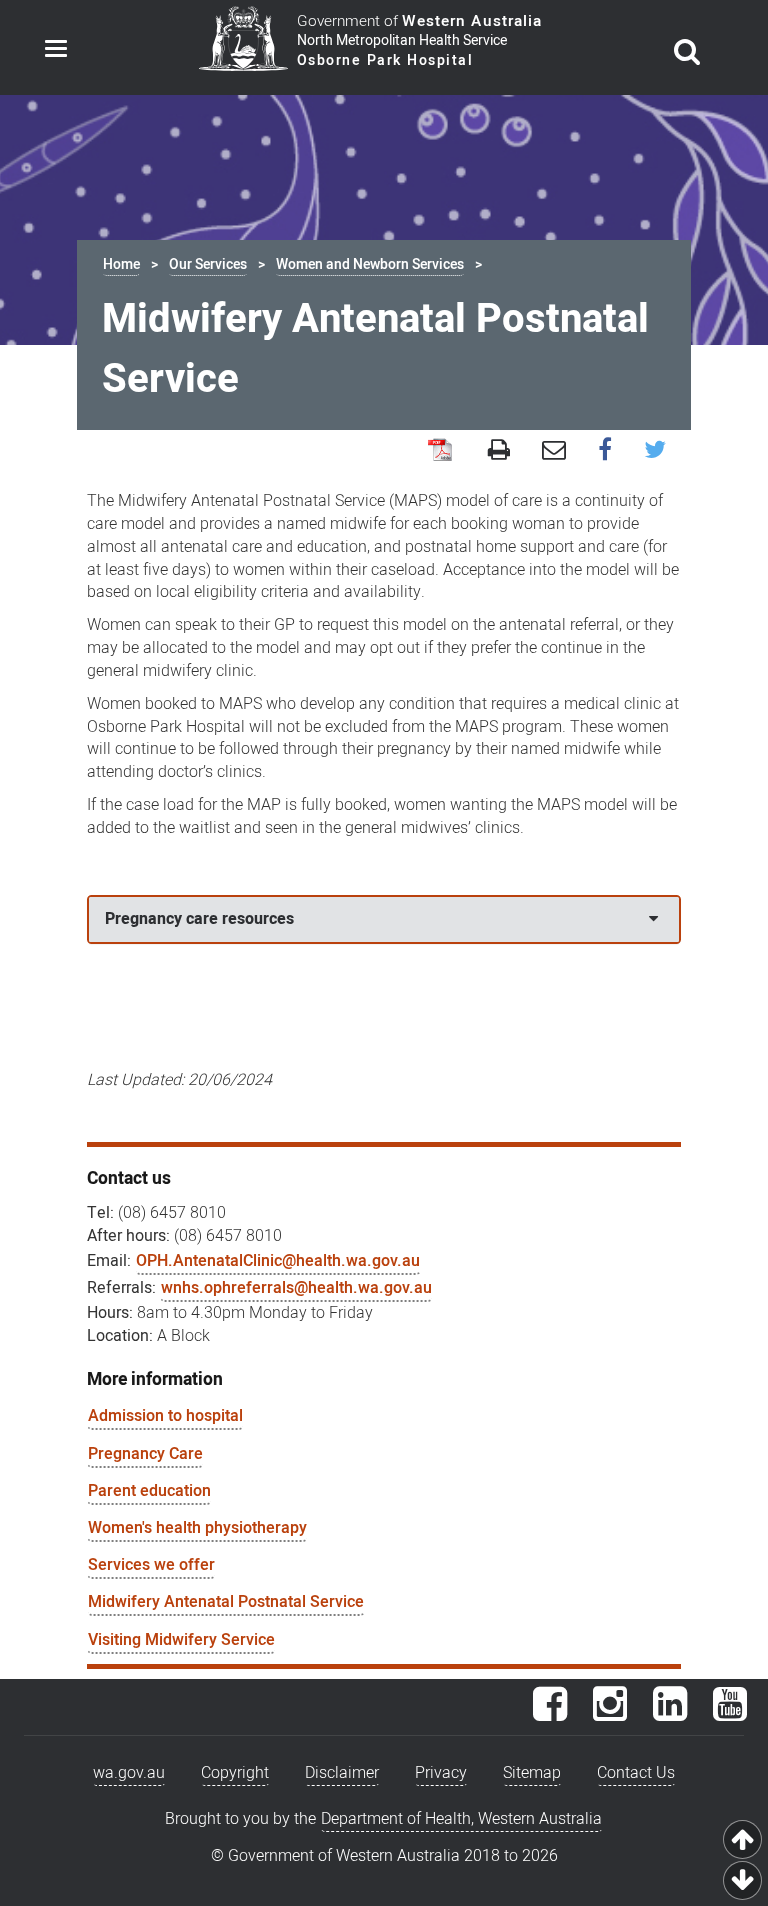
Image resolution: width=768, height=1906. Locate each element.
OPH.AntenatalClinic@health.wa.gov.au (278, 1261)
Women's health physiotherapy (197, 1528)
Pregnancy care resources (199, 919)
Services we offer (151, 1565)
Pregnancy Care (145, 1454)
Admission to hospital (165, 1416)
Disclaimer (342, 1773)
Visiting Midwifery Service (181, 1640)
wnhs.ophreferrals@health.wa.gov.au (296, 1288)
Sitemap (532, 1773)
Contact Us (636, 1773)
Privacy (441, 1773)
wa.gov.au (129, 1773)
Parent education (149, 1491)
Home (121, 264)
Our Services (208, 264)
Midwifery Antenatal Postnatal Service (226, 1602)
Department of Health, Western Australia (461, 1819)
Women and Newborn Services (370, 264)
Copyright (235, 1773)
